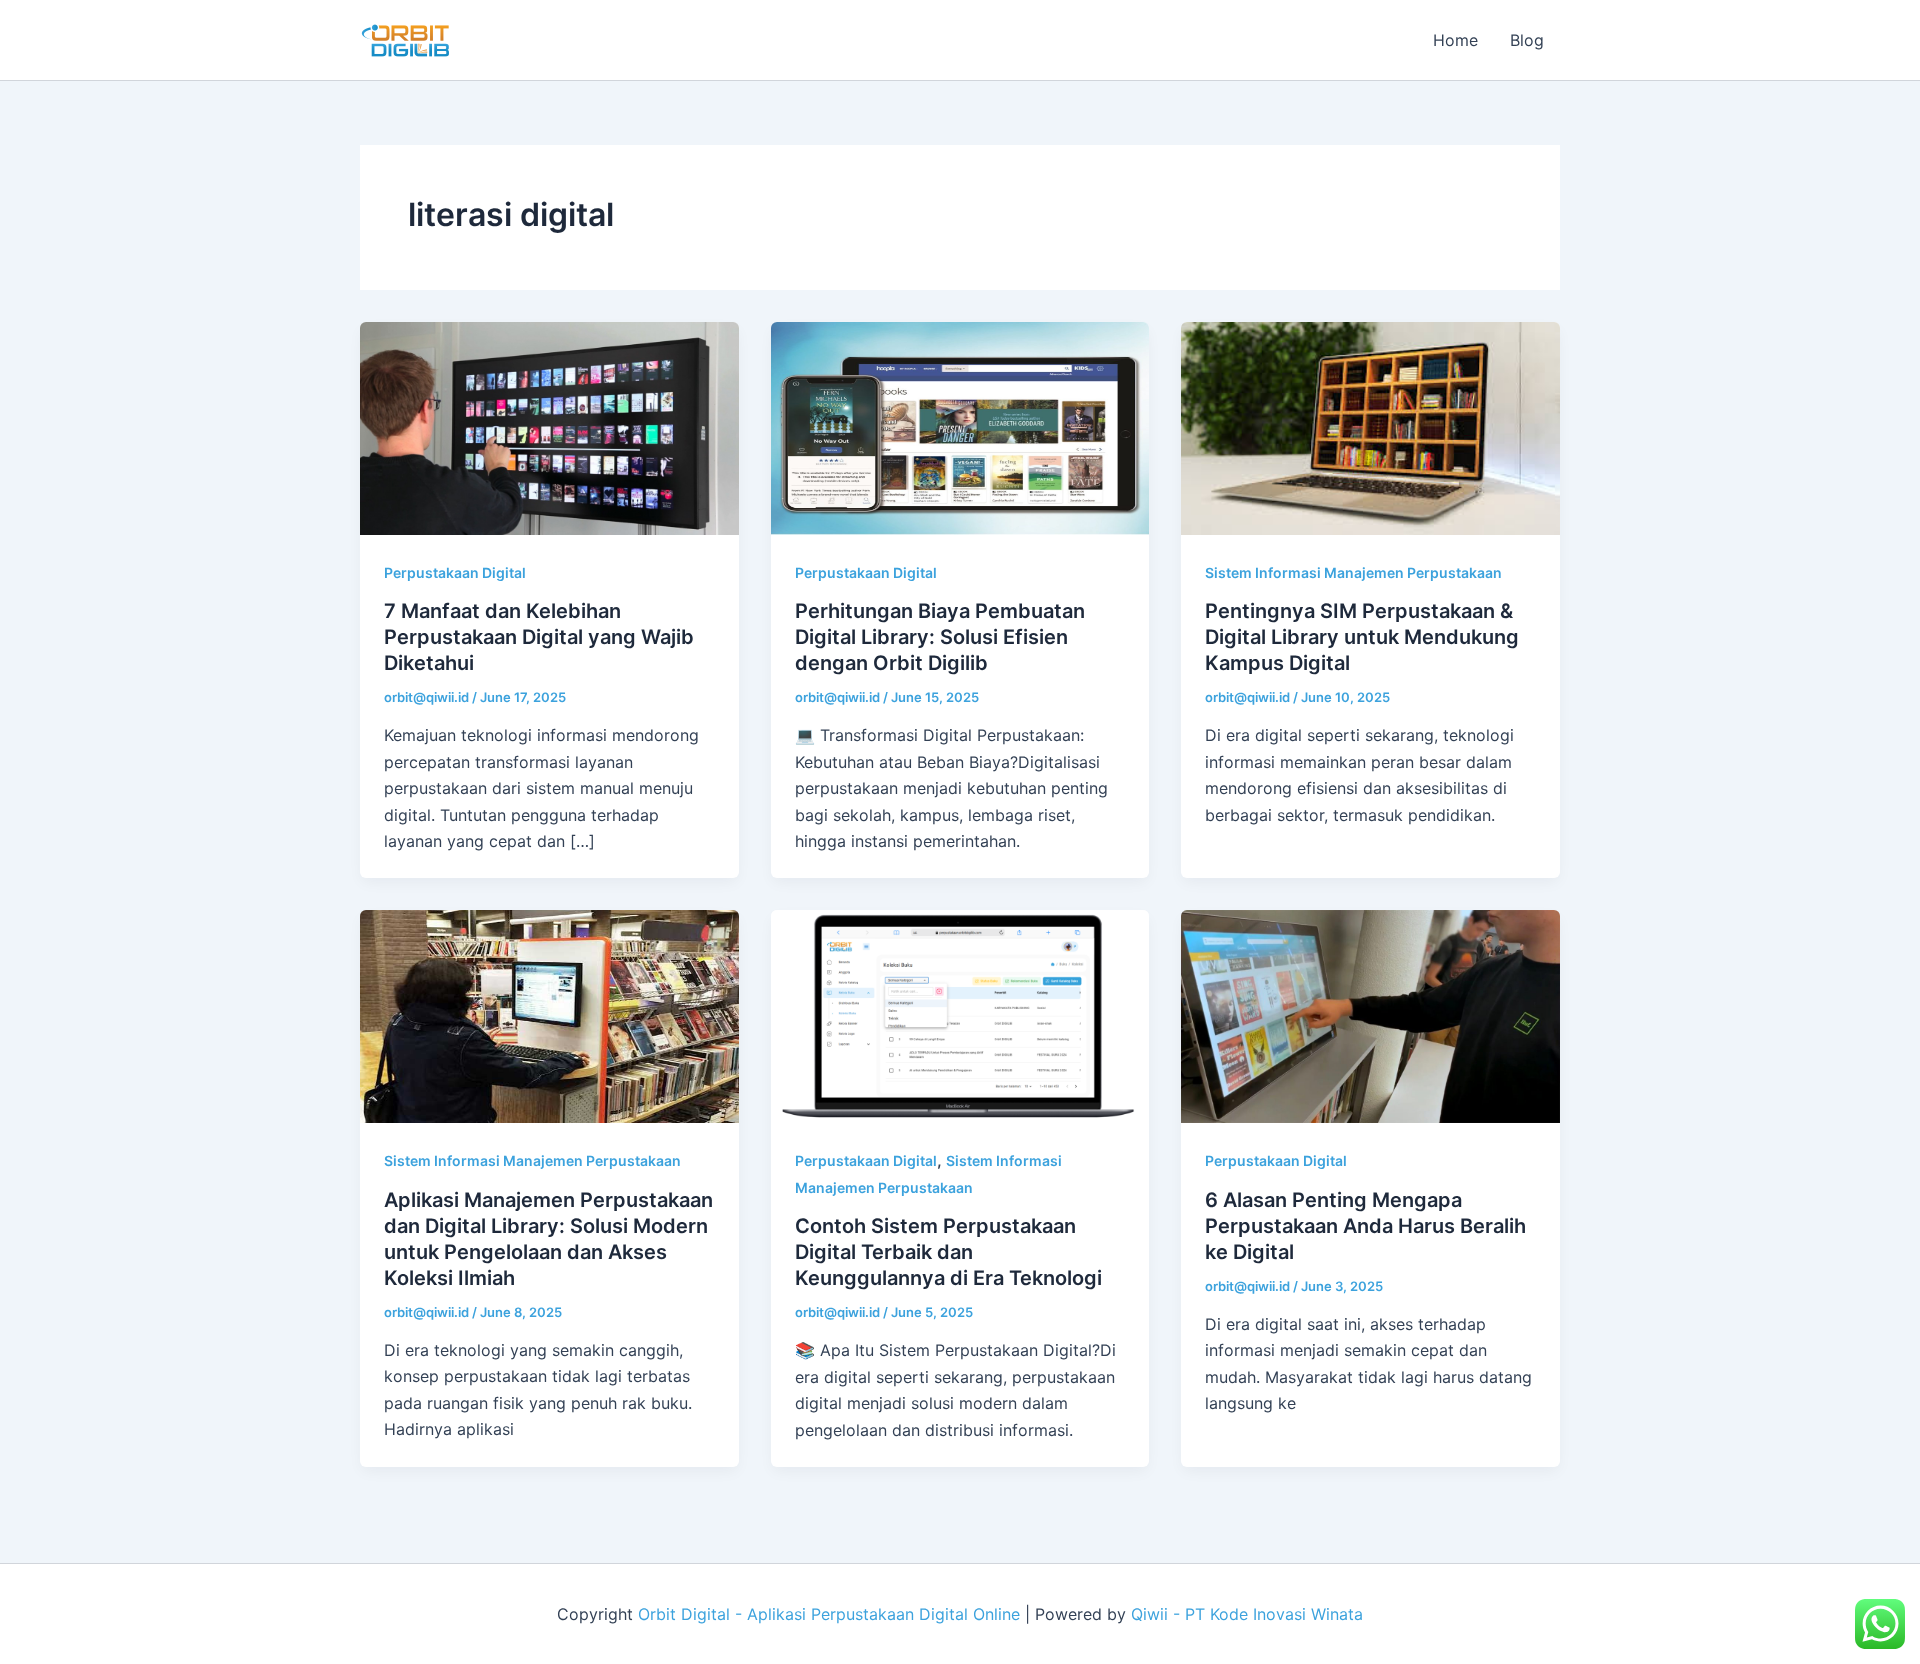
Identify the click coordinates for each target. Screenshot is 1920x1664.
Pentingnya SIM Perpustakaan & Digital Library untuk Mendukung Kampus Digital (1362, 637)
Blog (1527, 40)
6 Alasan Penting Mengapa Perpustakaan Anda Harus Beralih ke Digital (1365, 1226)
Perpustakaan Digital (455, 572)
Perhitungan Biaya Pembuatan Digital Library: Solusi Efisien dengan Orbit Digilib (940, 637)
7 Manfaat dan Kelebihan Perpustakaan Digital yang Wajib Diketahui (539, 637)
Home (1455, 40)
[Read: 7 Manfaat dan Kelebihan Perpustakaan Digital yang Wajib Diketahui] (549, 427)
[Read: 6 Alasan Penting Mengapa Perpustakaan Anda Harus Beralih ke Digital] (1370, 1015)
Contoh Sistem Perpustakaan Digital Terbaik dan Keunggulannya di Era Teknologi (948, 1252)
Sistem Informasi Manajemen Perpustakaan (1353, 572)
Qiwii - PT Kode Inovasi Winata (1247, 1614)
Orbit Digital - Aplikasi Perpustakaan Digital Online (829, 1614)
